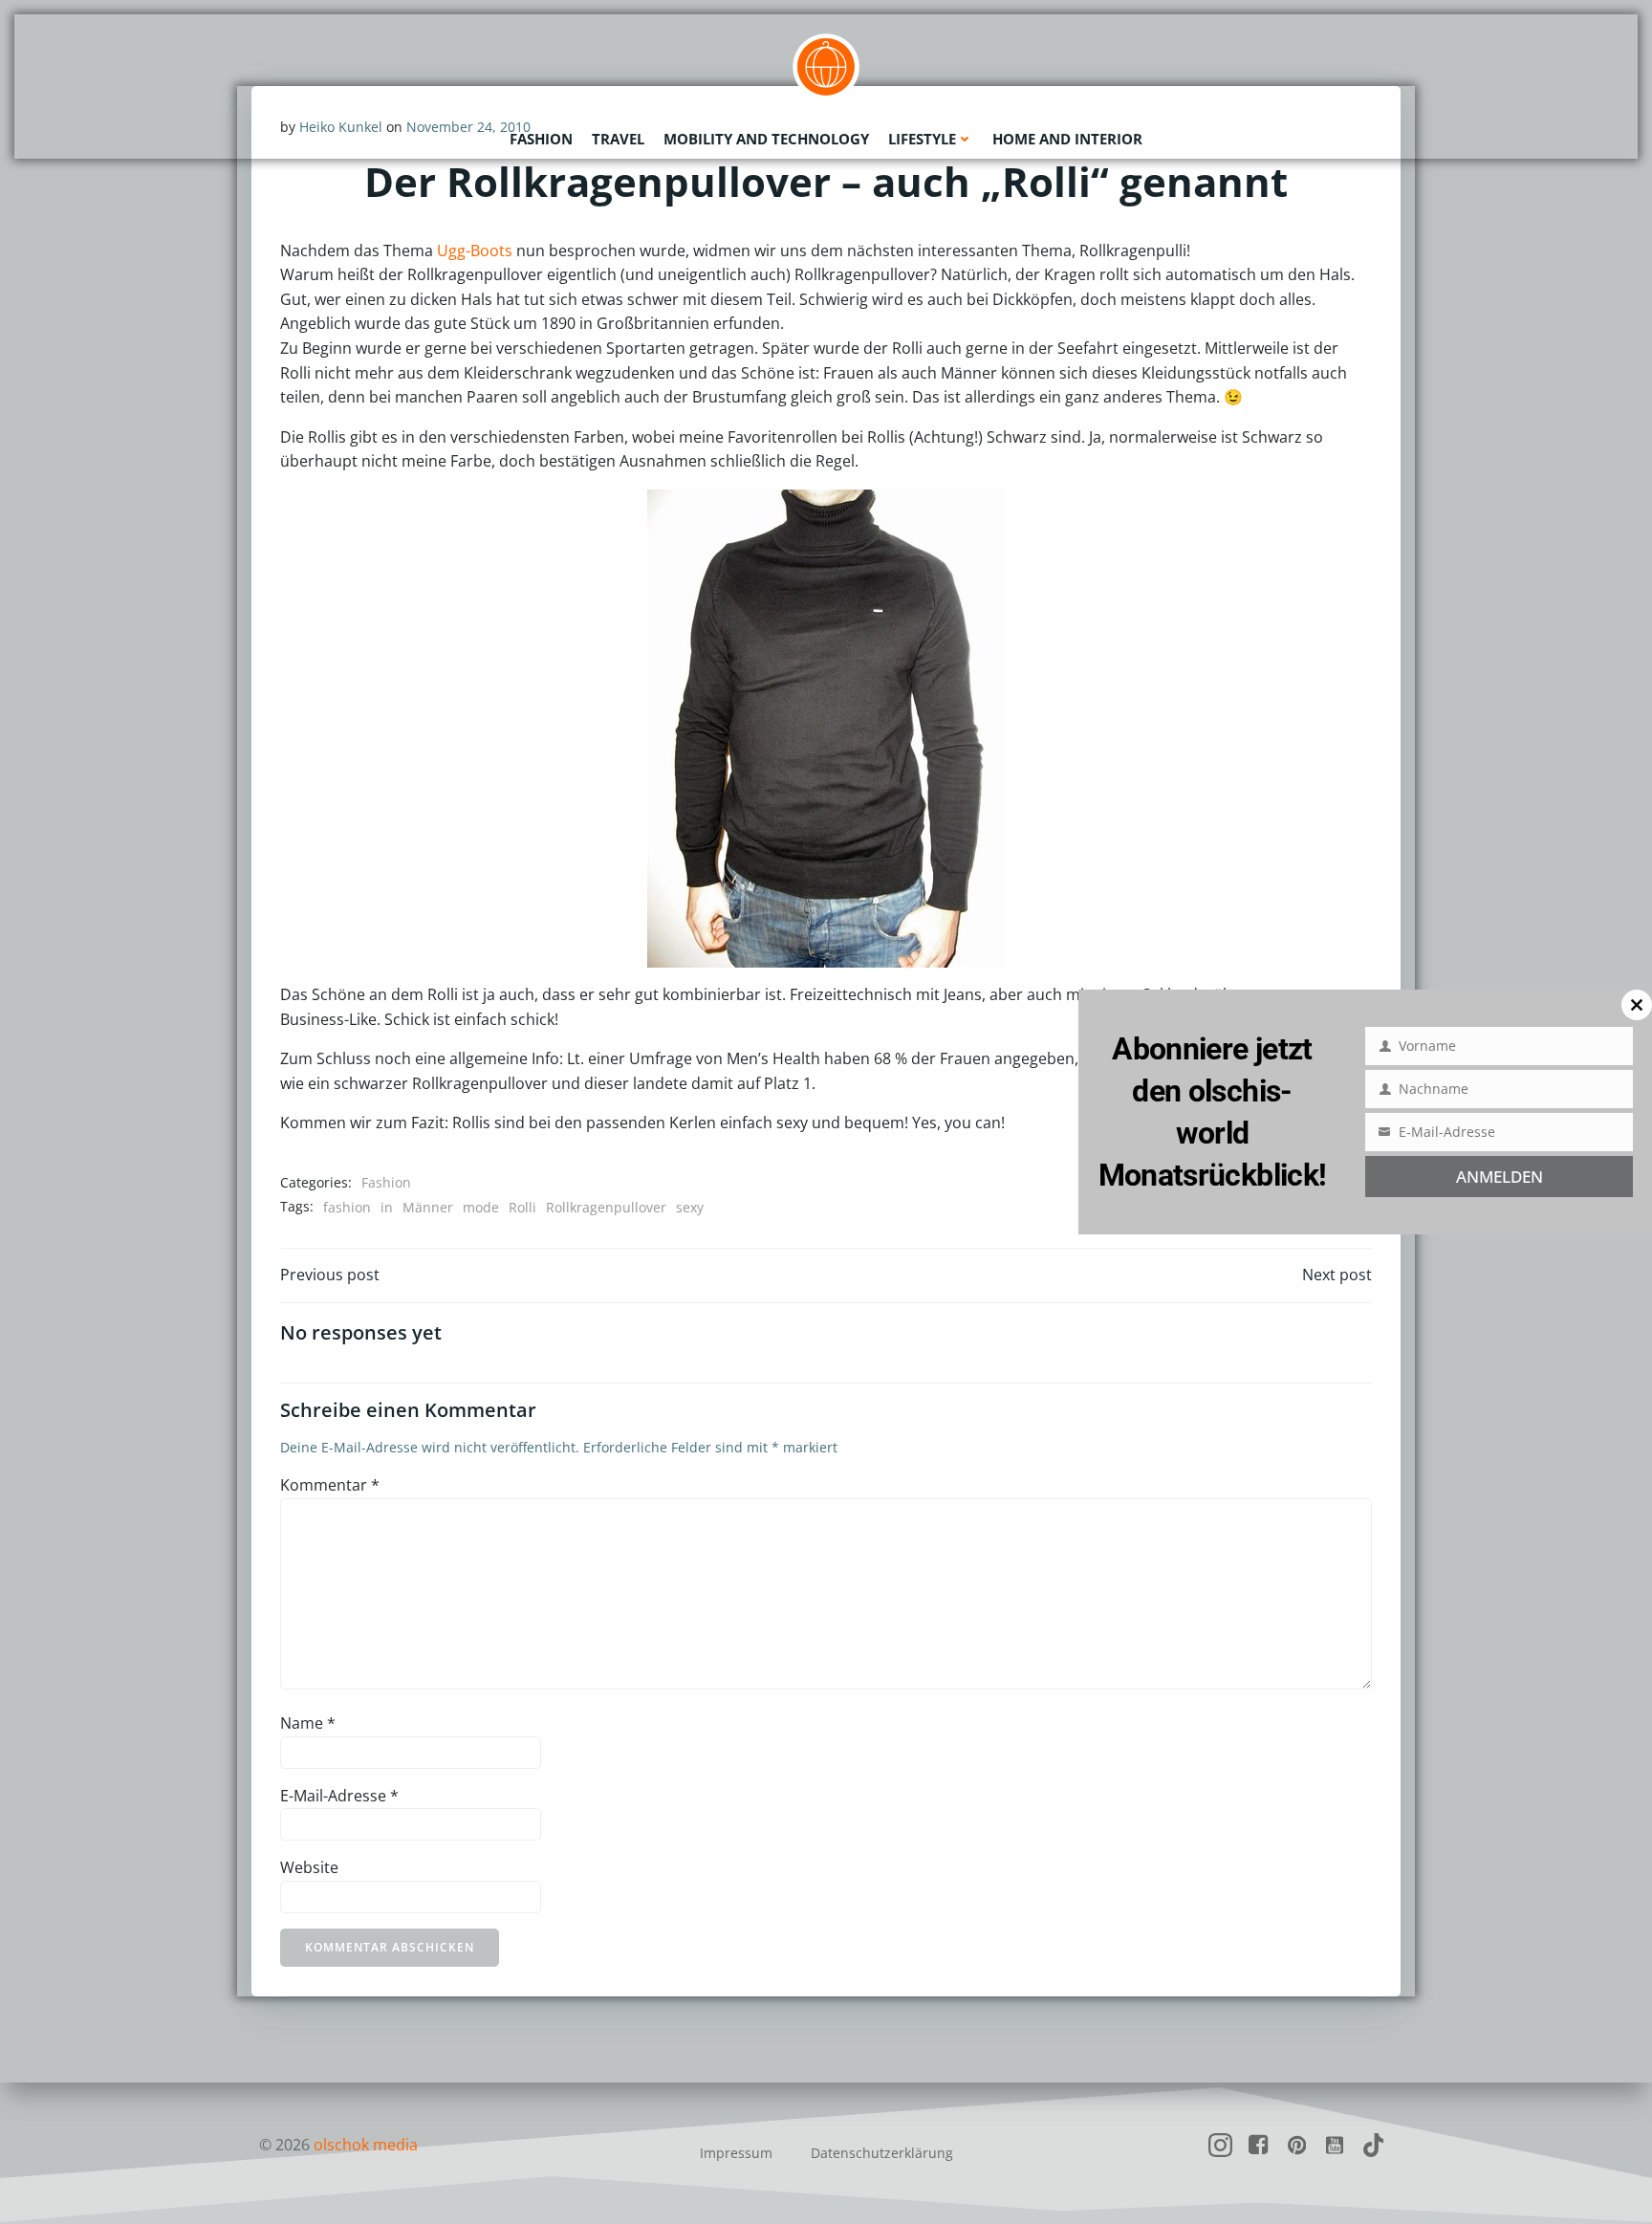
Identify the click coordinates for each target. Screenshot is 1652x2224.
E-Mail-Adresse (339, 1796)
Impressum (736, 2153)
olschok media (366, 2145)
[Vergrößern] (901, 514)
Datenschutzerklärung (882, 2153)
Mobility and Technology (766, 139)
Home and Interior (1067, 139)
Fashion (541, 139)
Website (309, 1867)
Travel (618, 139)
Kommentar (330, 1485)
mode (481, 1207)
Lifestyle (922, 139)
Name (308, 1723)
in (387, 1207)
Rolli (522, 1207)
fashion (347, 1207)
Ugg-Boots (475, 251)
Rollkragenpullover (606, 1207)
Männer (428, 1207)
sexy (690, 1207)
